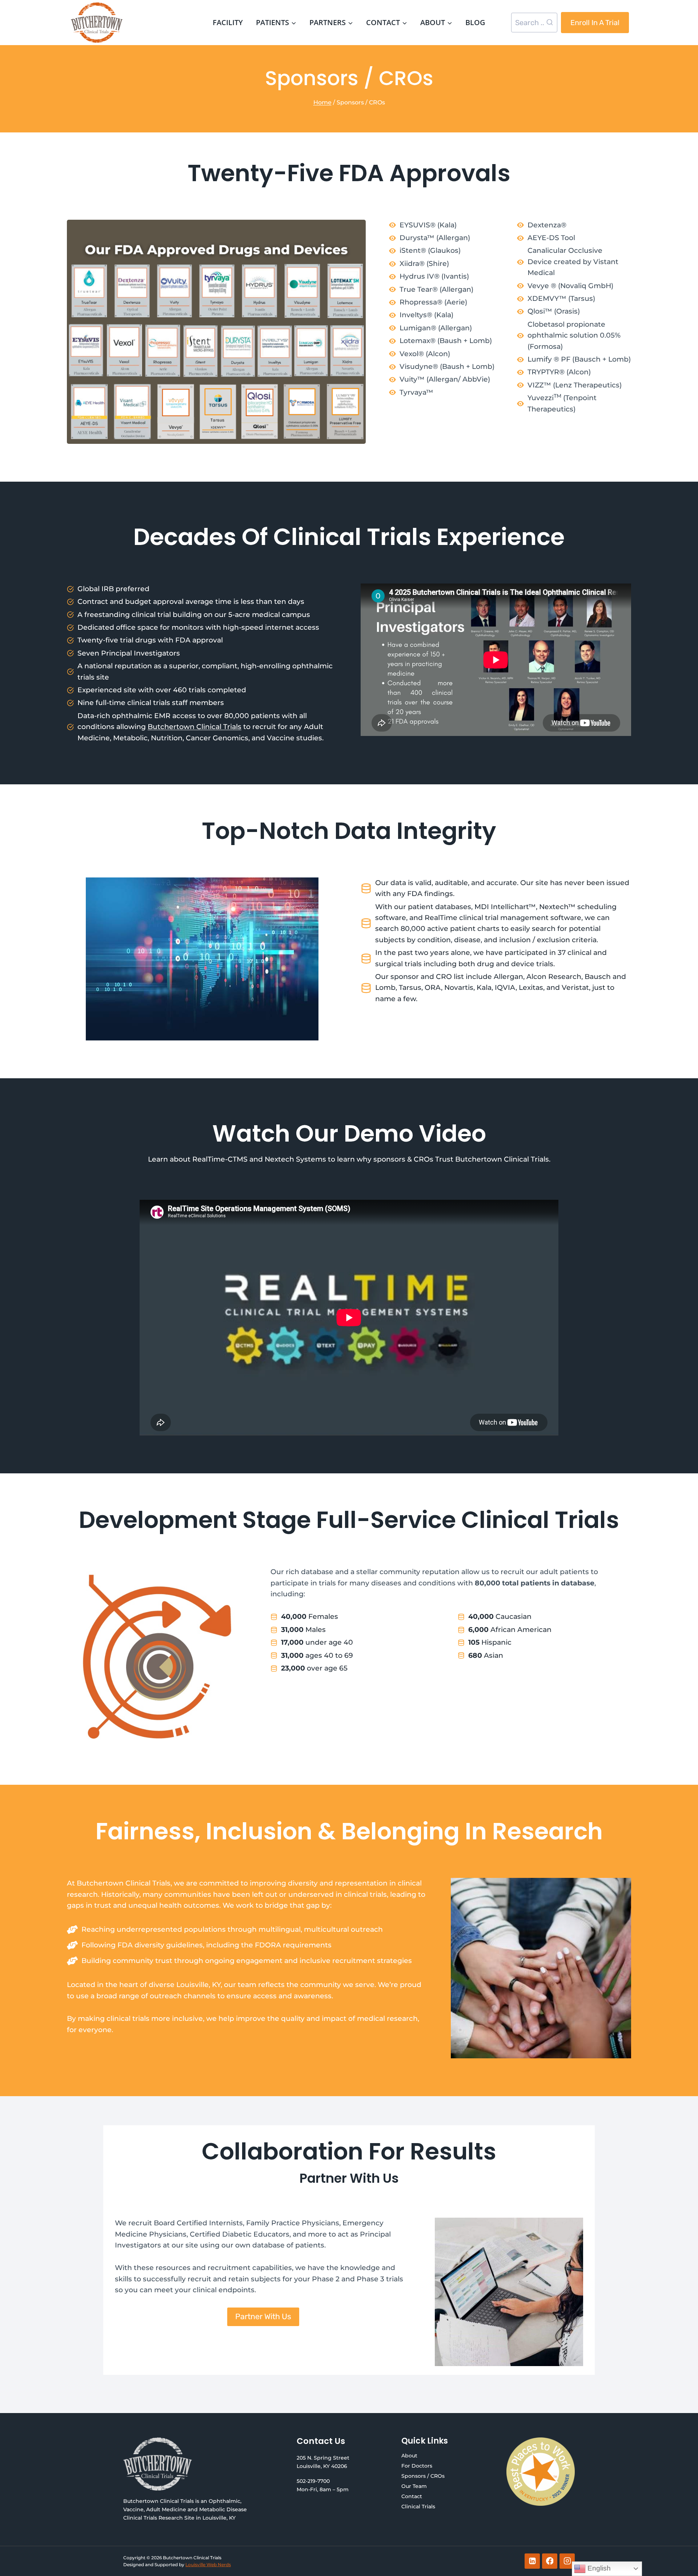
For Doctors (417, 2466)
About (409, 2456)
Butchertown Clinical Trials (194, 727)
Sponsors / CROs (423, 2476)
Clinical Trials (418, 2507)
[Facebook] (550, 2561)
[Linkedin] (532, 2561)
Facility (228, 22)
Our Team (414, 2486)
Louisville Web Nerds (208, 2565)
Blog (475, 22)
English (598, 2568)
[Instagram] (567, 2561)
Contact (412, 2496)
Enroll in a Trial (595, 23)
